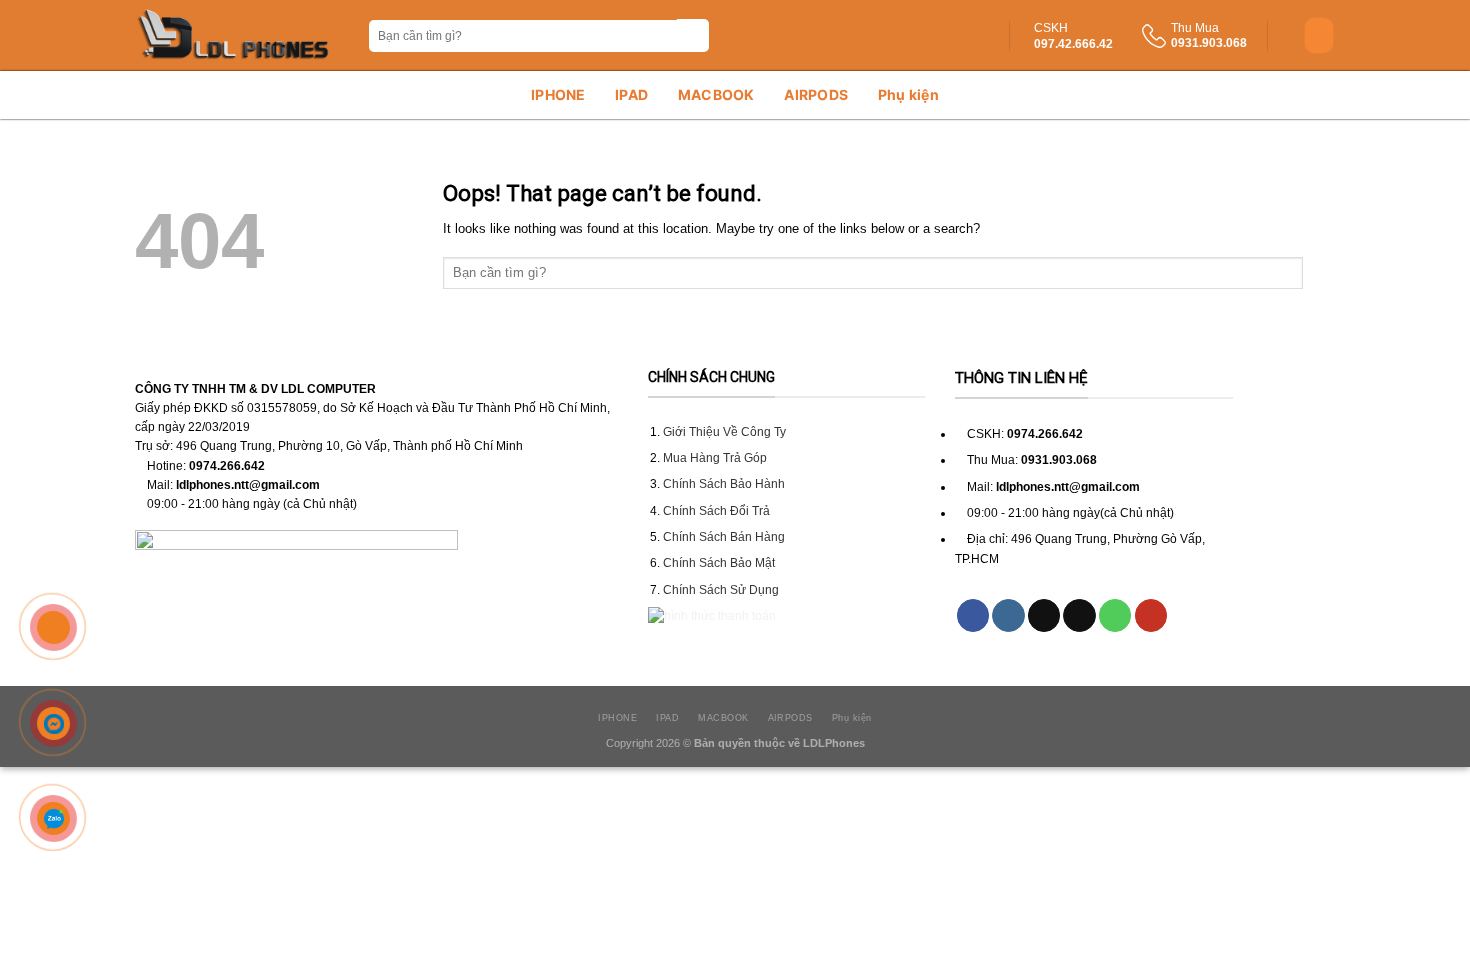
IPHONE (558, 94)
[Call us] (1115, 615)
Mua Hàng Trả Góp (715, 458)
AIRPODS (816, 94)
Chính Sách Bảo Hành (724, 484)
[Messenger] (53, 723)
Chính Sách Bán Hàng (724, 537)
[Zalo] (53, 819)
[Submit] (693, 35)
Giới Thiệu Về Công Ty (724, 432)
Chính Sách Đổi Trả (716, 511)
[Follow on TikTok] (1044, 615)
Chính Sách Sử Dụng (721, 590)
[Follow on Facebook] (973, 615)
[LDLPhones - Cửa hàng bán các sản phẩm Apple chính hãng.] (234, 35)
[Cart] (1319, 35)
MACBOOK (716, 94)
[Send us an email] (1079, 615)
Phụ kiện (908, 94)
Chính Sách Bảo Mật (719, 563)
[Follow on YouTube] (1151, 615)
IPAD (631, 94)
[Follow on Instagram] (1008, 615)
